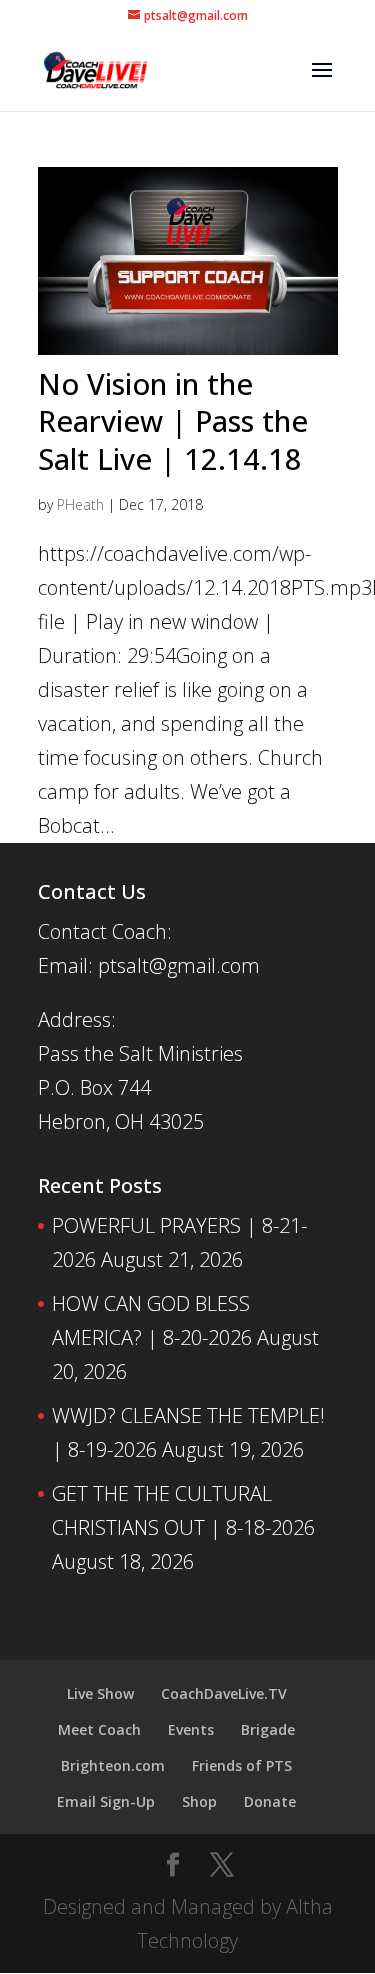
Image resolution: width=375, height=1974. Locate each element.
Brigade (268, 1729)
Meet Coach (99, 1729)
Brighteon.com (113, 1765)
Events (191, 1729)
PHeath (80, 504)
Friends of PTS (242, 1765)
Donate (270, 1801)
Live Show (100, 1693)
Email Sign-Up (106, 1801)
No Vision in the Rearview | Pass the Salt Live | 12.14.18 (173, 421)
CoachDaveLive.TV (224, 1693)
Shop (199, 1801)
